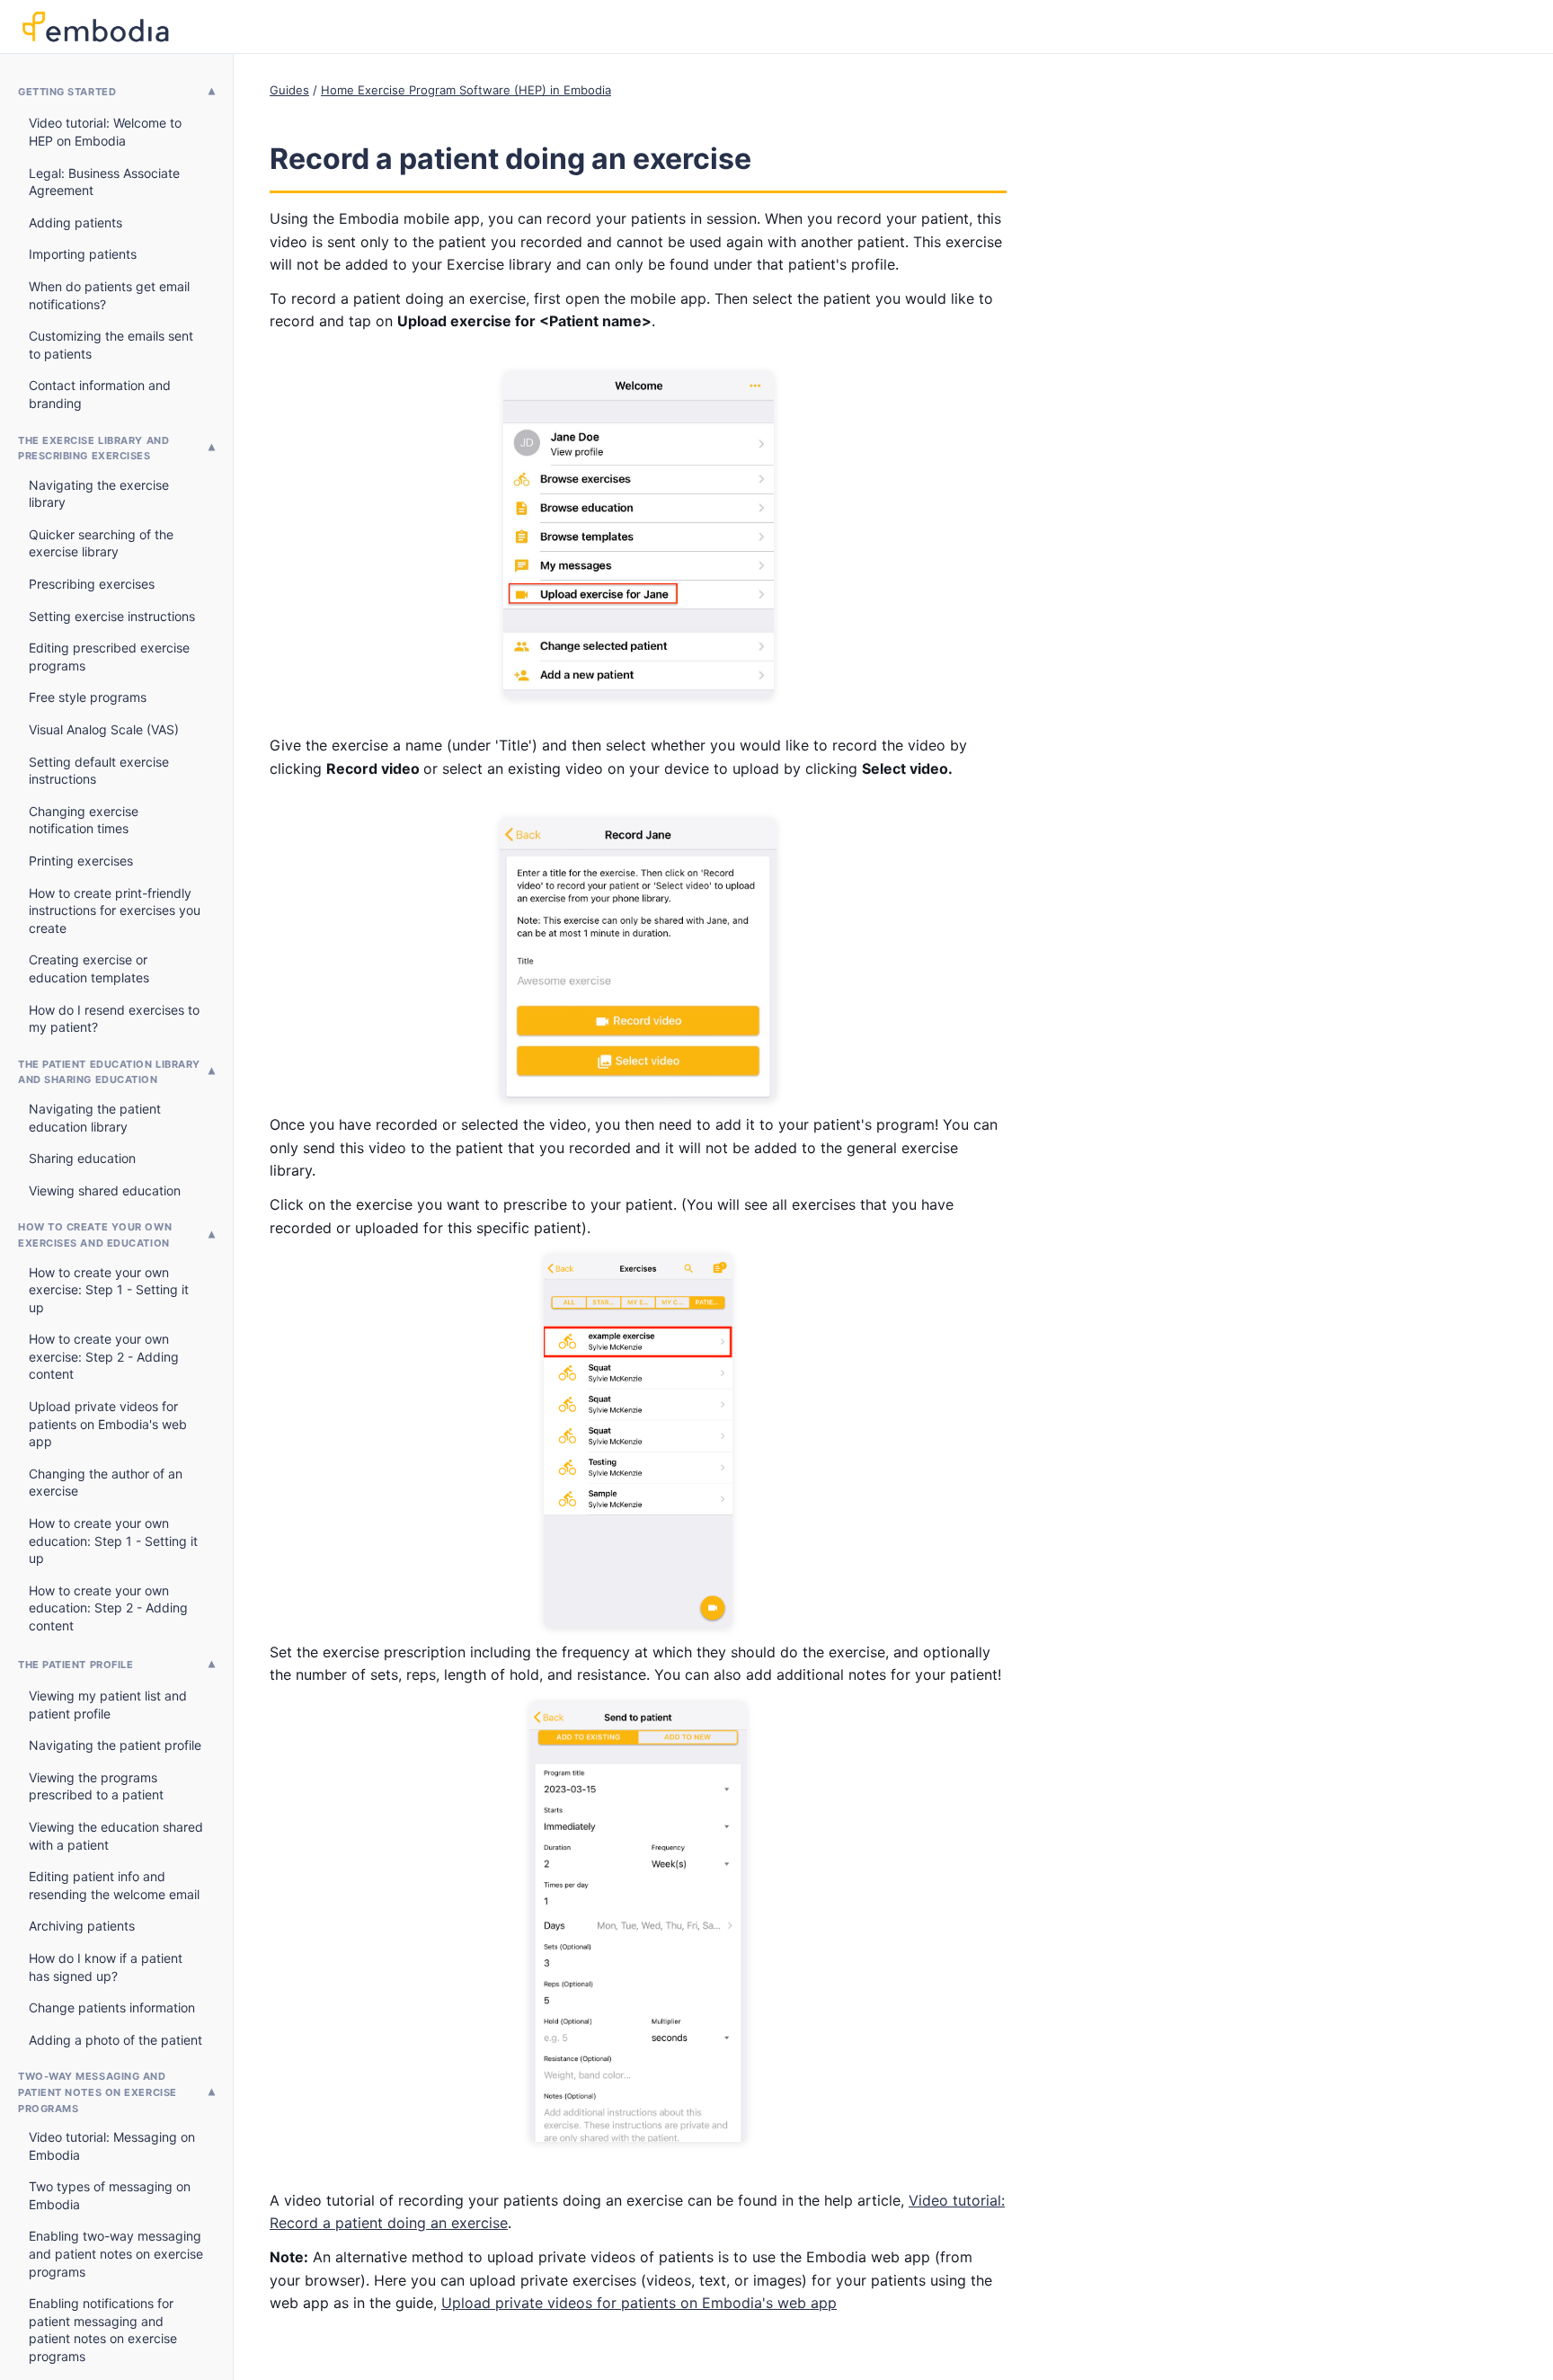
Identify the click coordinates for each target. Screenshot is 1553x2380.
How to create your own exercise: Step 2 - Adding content (104, 1356)
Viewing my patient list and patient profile (108, 1705)
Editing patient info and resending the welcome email (114, 1885)
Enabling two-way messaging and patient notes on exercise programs (116, 2253)
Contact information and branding (100, 394)
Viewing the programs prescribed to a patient (96, 1786)
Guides (289, 90)
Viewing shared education (105, 1190)
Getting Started (67, 92)
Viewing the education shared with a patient (116, 1836)
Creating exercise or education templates (89, 968)
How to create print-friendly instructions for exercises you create (115, 910)
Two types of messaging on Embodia (110, 2195)
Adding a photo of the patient (115, 2040)
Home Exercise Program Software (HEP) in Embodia (466, 90)
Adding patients (75, 222)
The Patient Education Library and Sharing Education (109, 1072)
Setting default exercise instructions (99, 771)
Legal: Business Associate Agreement (104, 182)
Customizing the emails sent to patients (111, 345)
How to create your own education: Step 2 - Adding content (108, 1608)
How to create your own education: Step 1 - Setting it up (113, 1541)
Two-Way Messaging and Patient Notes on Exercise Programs (98, 2092)
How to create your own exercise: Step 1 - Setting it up (109, 1290)
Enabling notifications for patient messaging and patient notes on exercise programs (103, 2330)
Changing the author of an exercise (106, 1483)
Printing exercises (81, 861)
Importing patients (83, 254)
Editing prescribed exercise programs (109, 657)
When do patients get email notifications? (109, 295)
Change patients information (112, 2007)
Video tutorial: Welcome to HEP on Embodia (105, 132)
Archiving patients (82, 1926)
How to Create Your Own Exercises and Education (95, 1235)
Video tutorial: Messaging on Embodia (112, 2146)
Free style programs (88, 697)
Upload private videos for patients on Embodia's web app (108, 1424)
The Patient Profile (75, 1665)
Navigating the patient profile (115, 1745)
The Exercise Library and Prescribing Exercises (93, 448)
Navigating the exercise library (99, 494)
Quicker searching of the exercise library (101, 543)
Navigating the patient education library (95, 1118)
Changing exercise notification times (84, 820)
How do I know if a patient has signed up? (106, 1967)
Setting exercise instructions (112, 616)
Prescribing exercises (92, 584)
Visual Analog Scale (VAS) (104, 729)
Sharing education (82, 1158)
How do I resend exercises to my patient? (114, 1019)
